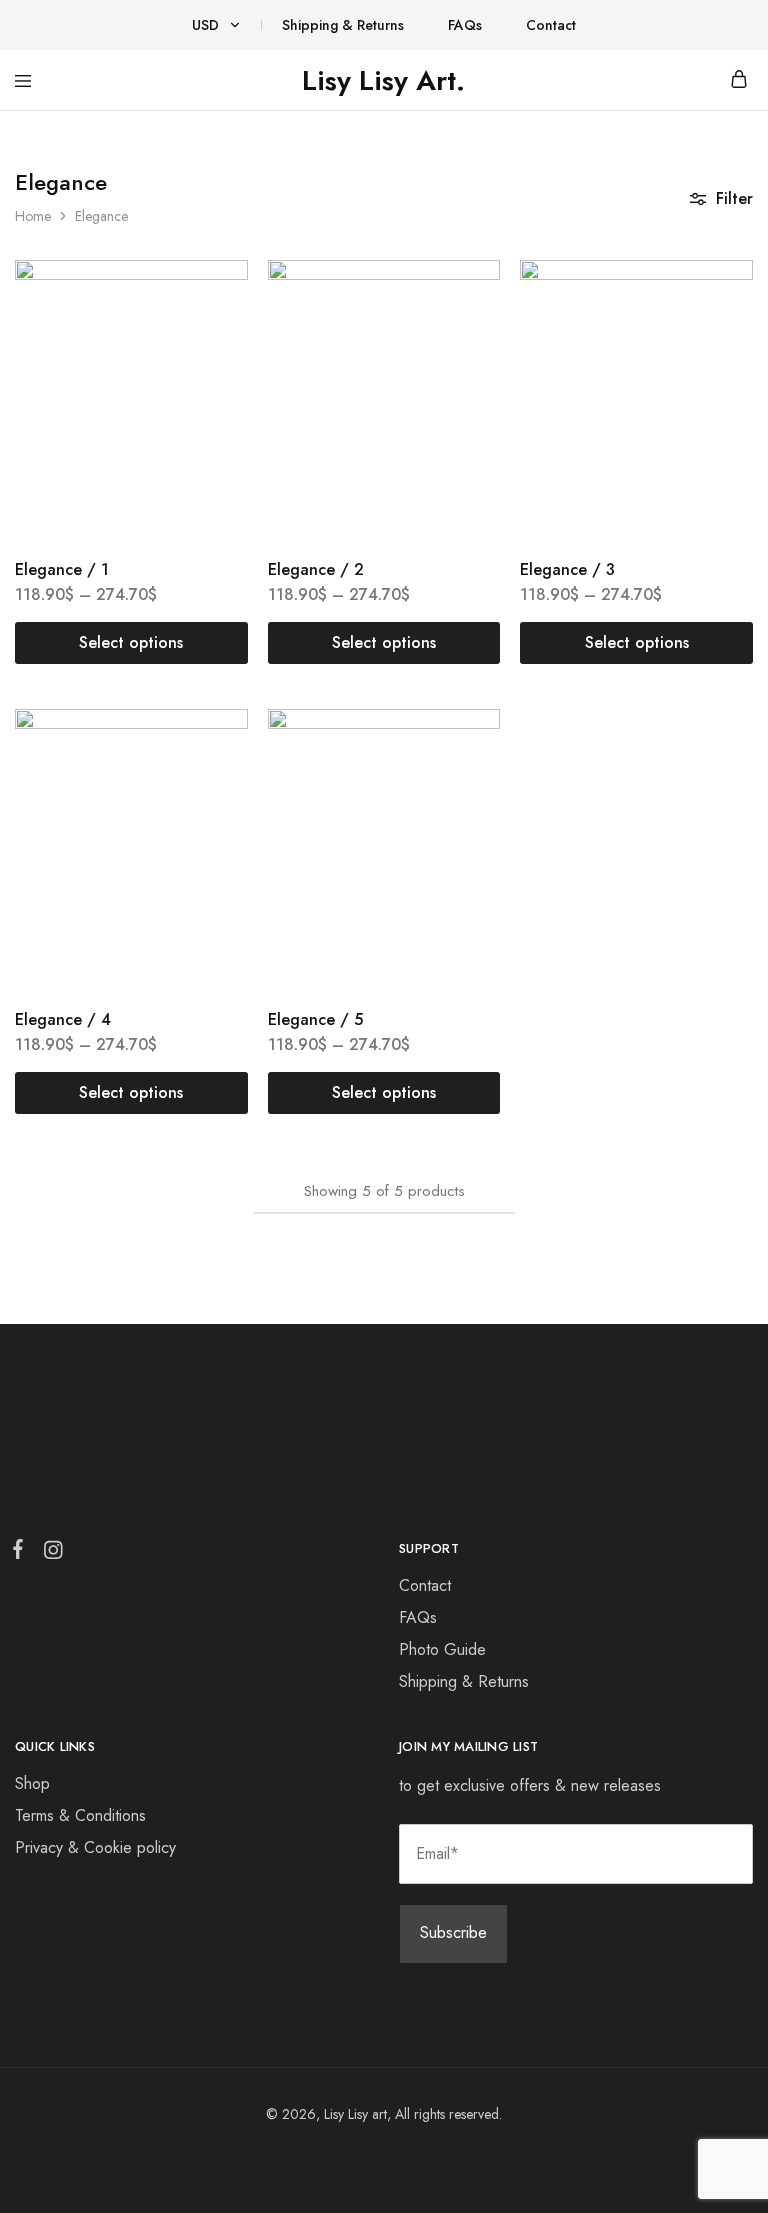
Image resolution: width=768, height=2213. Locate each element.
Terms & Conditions (80, 1815)
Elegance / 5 (315, 1019)
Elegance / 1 (62, 569)
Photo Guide (442, 1649)
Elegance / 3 (567, 569)
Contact (551, 25)
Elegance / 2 (316, 569)
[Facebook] (22, 1553)
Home (33, 216)
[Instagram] (49, 1554)
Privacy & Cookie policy (95, 1847)
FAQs (465, 25)
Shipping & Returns (343, 25)
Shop (32, 1783)
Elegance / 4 (63, 1019)
